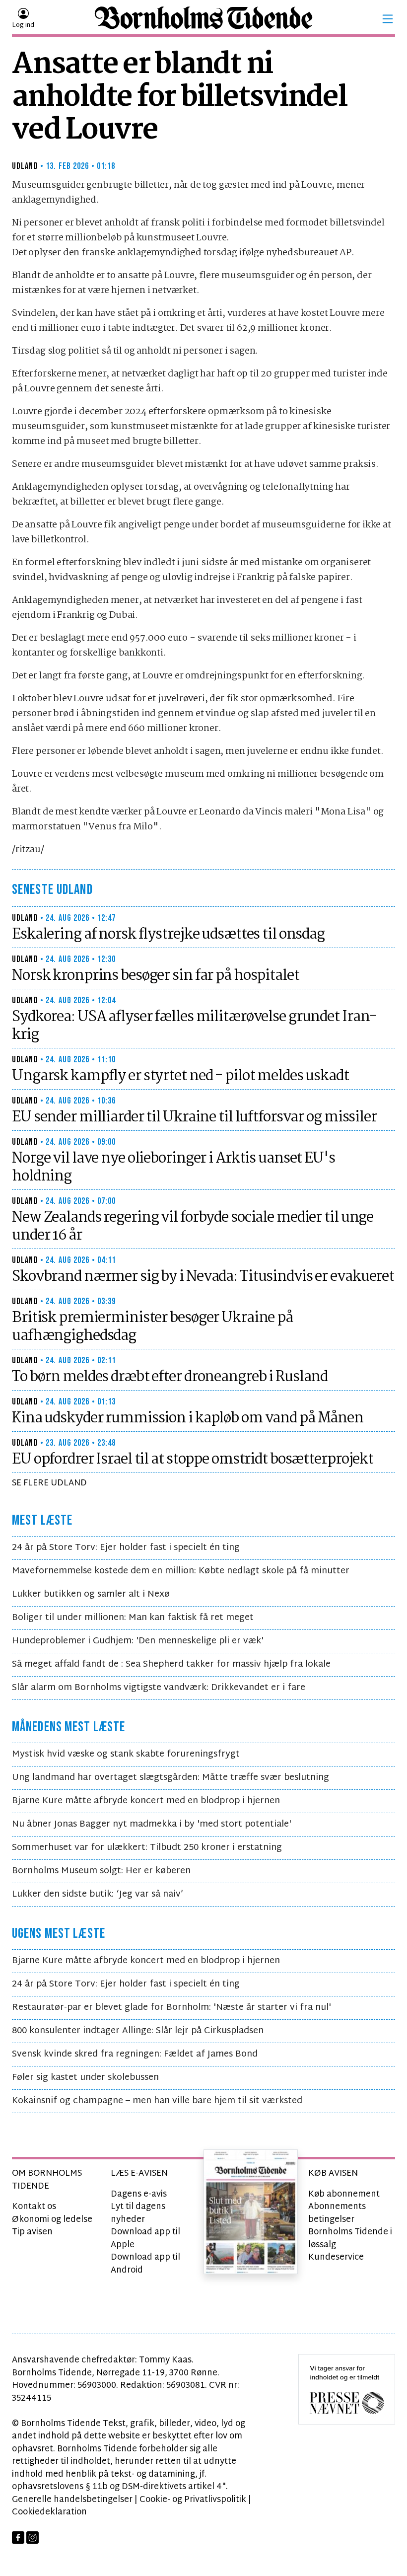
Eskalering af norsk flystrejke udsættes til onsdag (168, 935)
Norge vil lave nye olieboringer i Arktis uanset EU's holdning (173, 1168)
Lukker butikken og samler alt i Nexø (91, 1594)
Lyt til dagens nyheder (138, 2213)
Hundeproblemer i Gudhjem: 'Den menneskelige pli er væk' (138, 1641)
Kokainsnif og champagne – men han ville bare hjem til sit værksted (157, 2101)
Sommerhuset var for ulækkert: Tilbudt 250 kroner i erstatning (147, 1848)
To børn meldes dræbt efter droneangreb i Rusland (170, 1377)
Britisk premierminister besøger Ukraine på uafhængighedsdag (152, 1327)
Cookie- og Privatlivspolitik (193, 2500)
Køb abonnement (344, 2194)
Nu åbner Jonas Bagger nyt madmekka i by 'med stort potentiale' (152, 1824)
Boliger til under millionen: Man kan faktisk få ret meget (133, 1618)
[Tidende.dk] (203, 19)
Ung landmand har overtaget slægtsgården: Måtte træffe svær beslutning (170, 1778)
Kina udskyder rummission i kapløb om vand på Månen (188, 1418)
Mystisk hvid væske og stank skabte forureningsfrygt (126, 1754)
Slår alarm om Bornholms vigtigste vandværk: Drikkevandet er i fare (159, 1688)
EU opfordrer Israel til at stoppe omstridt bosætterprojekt (193, 1460)
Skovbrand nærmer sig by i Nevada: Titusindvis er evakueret (203, 1277)
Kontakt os (34, 2207)
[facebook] (18, 2538)
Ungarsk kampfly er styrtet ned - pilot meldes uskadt (180, 1076)
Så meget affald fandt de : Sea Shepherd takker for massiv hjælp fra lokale (171, 1664)
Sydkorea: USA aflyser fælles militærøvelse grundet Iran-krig (194, 1026)
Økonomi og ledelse (52, 2220)
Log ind (23, 25)
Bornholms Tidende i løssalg (350, 2239)
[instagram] (33, 2538)
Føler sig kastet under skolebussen (85, 2078)
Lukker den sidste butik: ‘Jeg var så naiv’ (98, 1894)
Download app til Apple (145, 2239)
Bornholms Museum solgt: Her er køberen (101, 1871)
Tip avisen (32, 2232)
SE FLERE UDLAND (49, 1483)
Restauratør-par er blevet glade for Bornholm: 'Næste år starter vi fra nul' (171, 2008)
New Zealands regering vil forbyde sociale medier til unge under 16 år (193, 1227)
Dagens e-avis (139, 2194)
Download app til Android (145, 2264)
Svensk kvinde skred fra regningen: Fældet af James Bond (135, 2054)
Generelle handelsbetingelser (72, 2500)
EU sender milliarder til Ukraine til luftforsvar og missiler (194, 1117)
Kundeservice (336, 2257)
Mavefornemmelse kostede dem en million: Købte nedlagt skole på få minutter (181, 1571)
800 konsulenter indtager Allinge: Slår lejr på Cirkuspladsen (138, 2031)
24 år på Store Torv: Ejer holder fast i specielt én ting (126, 1548)
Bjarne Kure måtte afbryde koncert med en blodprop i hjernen (146, 1801)
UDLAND (25, 166)
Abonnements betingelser (337, 2213)
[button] (388, 19)
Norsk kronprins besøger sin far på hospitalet (156, 976)
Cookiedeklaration (49, 2512)
